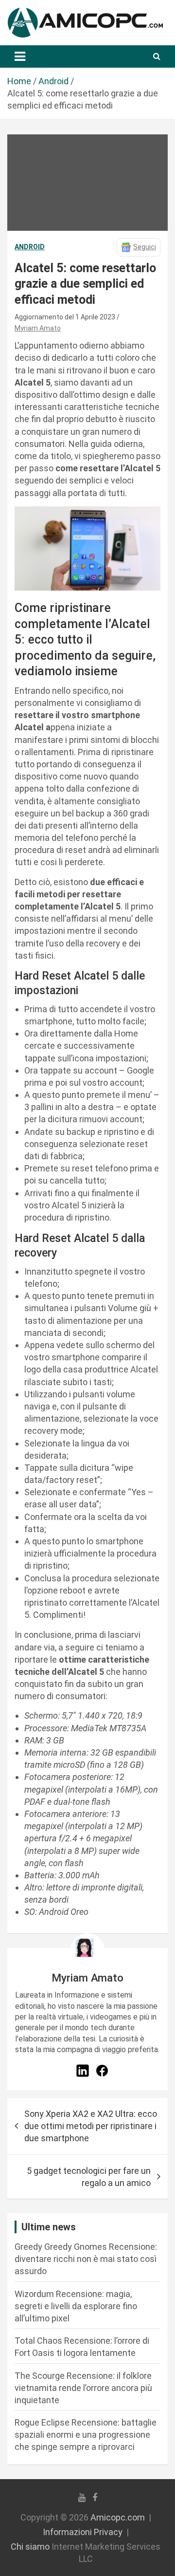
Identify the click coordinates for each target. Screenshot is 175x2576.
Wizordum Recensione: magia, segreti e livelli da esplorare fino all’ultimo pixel (76, 2306)
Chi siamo (30, 2547)
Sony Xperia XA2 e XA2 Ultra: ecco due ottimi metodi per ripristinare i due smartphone (91, 2126)
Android (30, 247)
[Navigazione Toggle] (20, 56)
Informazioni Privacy (83, 2532)
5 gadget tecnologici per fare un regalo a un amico (89, 2177)
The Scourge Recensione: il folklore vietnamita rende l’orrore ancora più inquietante (83, 2388)
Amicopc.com (118, 2517)
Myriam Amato (38, 328)
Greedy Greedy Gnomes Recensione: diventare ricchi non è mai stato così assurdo (86, 2259)
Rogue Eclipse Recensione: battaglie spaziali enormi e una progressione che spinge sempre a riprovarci (86, 2435)
